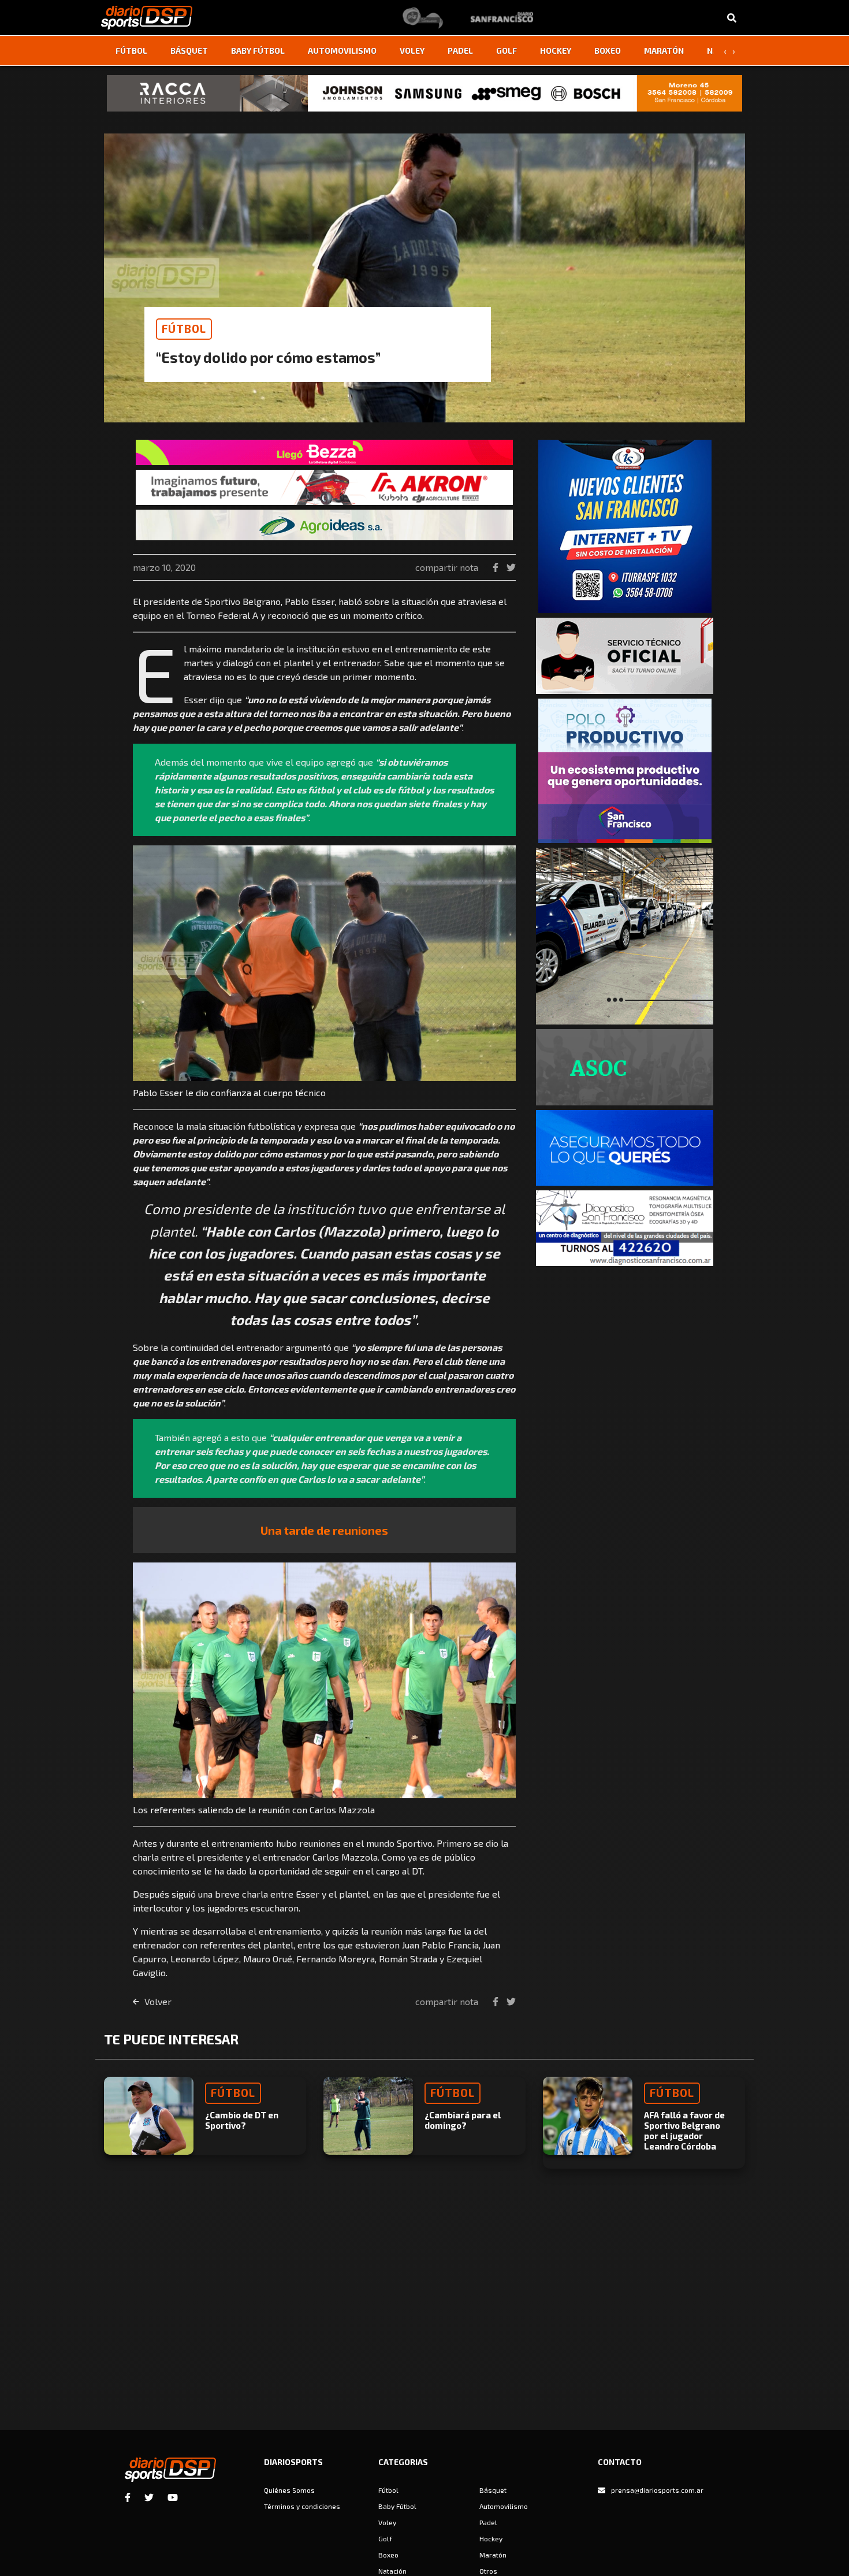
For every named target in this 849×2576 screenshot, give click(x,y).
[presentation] (725, 51)
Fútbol (131, 51)
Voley (412, 51)
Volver (157, 2001)
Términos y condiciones (302, 2506)
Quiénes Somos (289, 2490)
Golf (507, 51)
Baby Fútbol (258, 51)
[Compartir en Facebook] (497, 567)
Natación (392, 2571)
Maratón (664, 51)
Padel (460, 51)
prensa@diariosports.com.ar (657, 2490)
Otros (488, 2571)
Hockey (556, 51)
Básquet (189, 51)
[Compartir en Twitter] (511, 567)
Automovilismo (342, 51)
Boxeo (608, 51)
